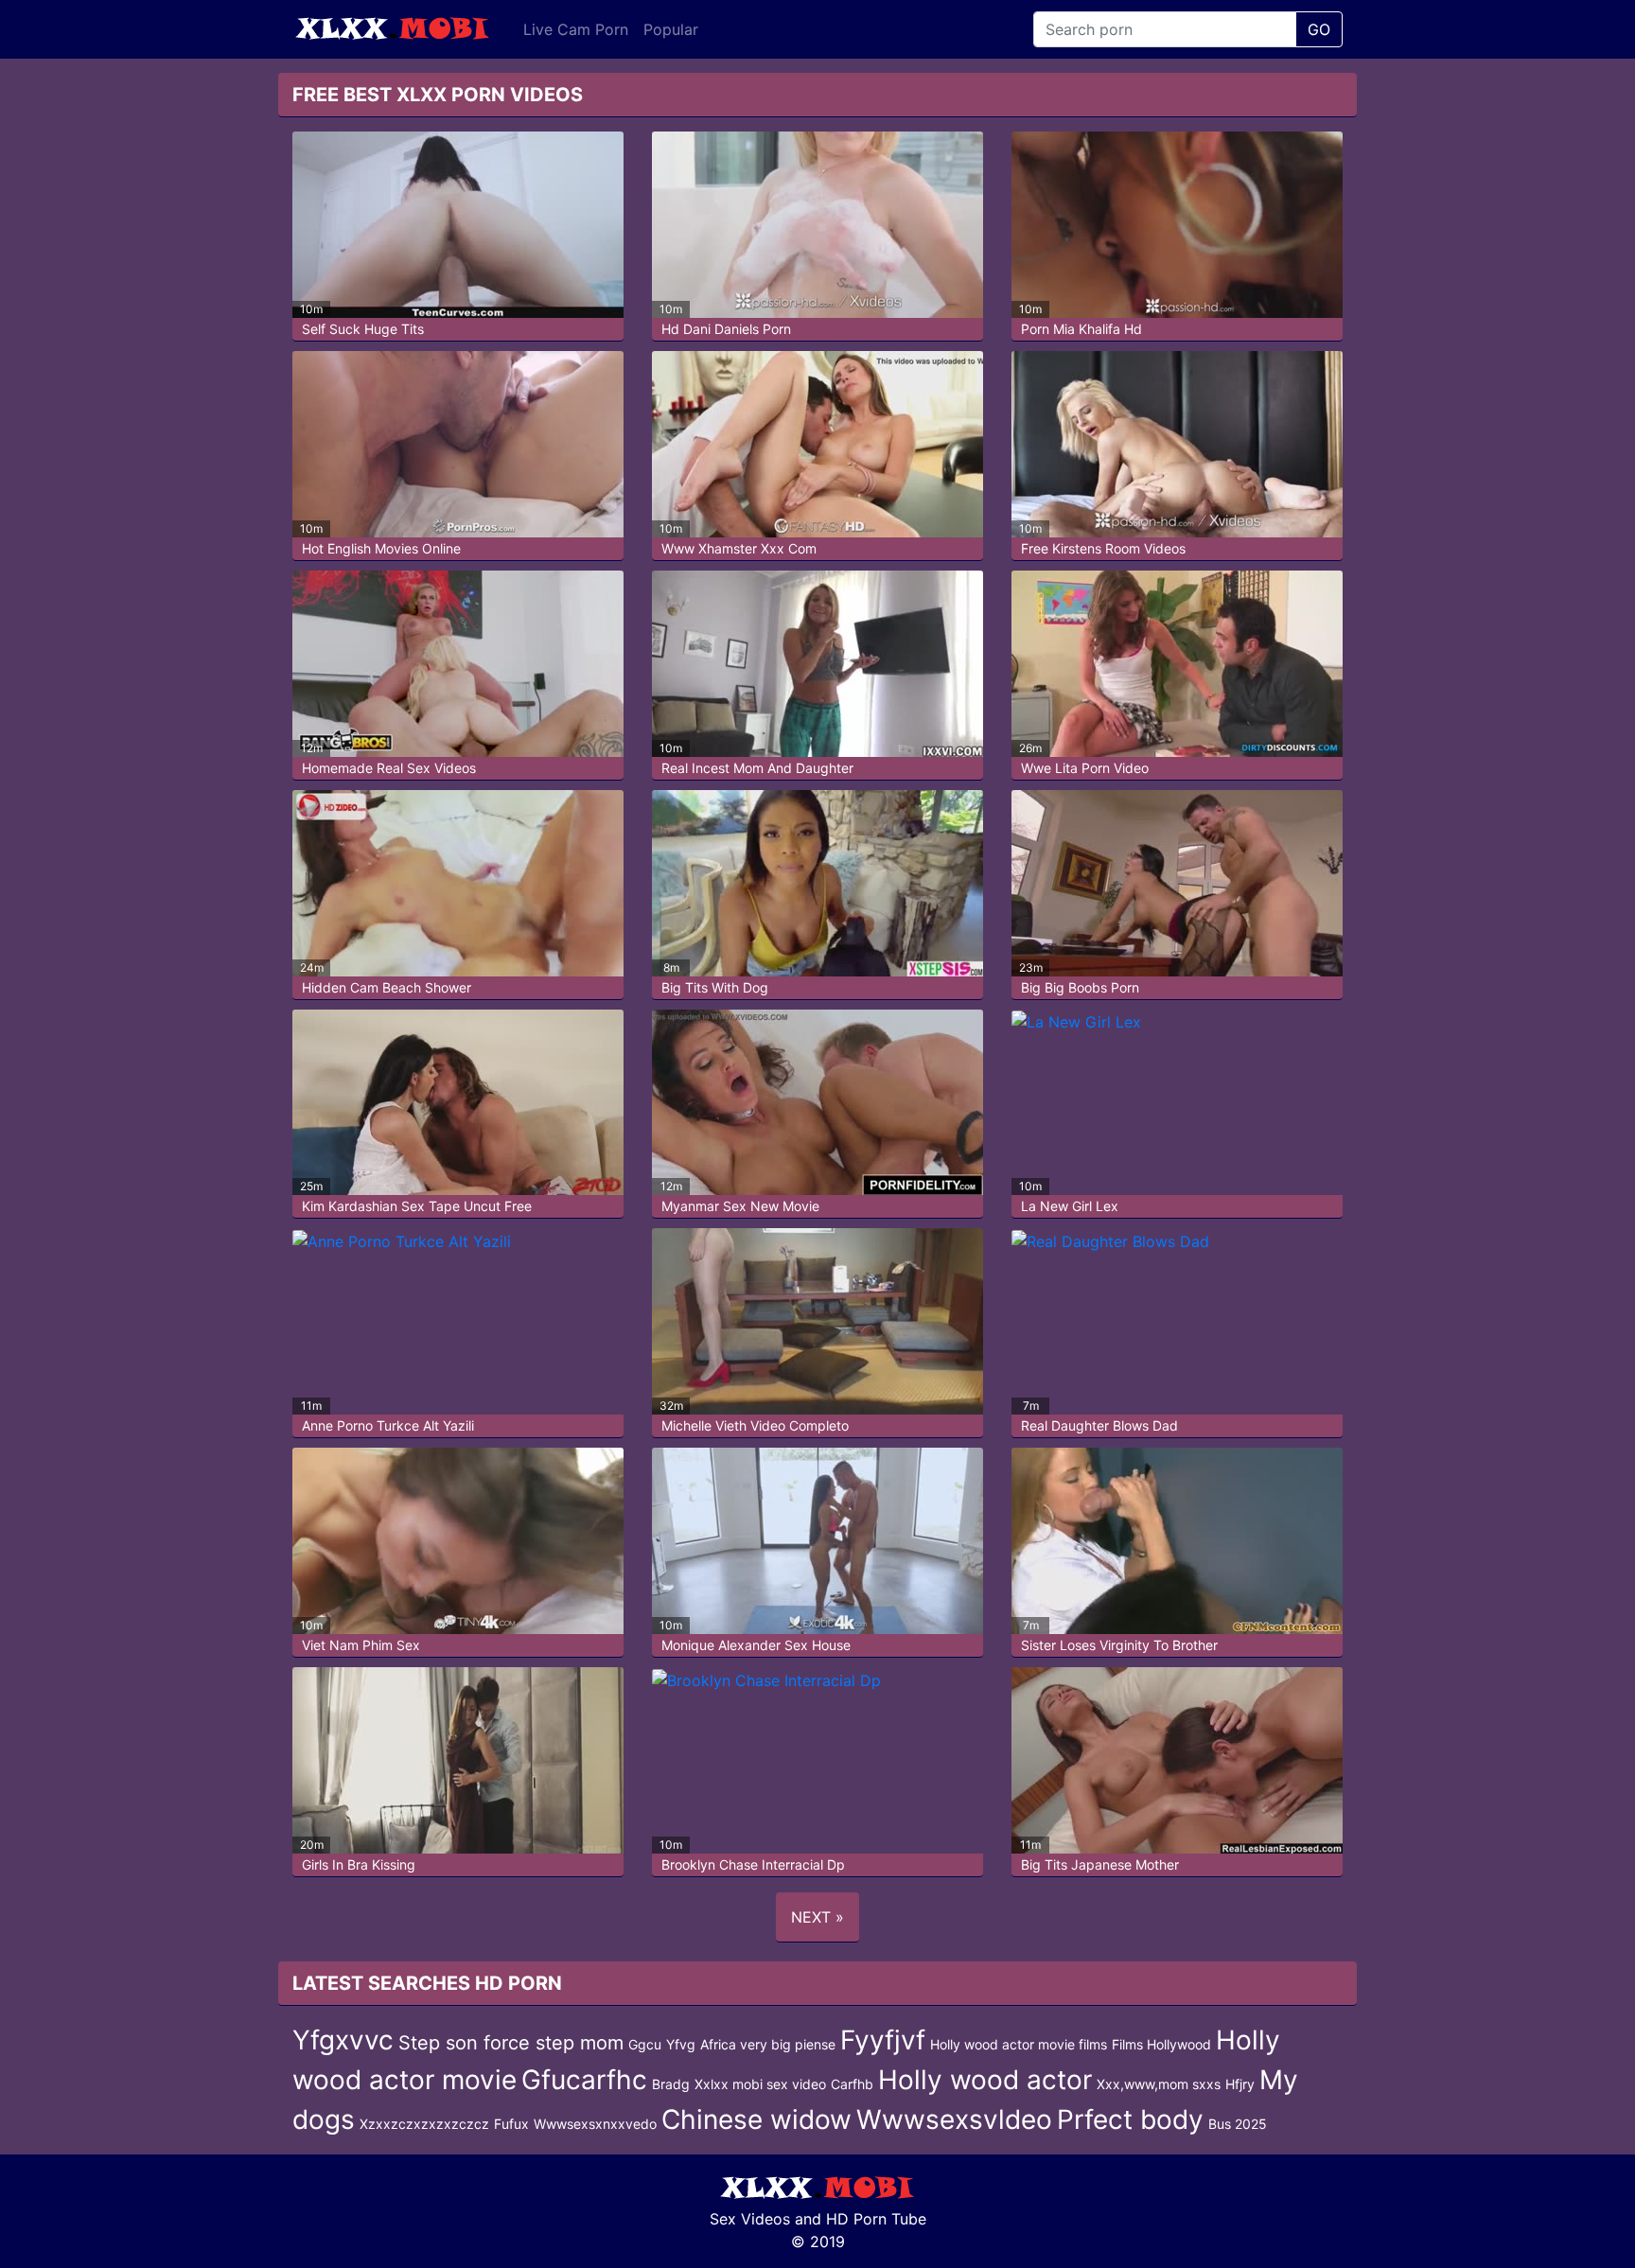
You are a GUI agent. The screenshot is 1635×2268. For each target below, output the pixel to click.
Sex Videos (750, 2219)
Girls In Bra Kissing (359, 1864)
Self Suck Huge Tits (363, 329)
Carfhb (852, 2084)
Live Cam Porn (576, 29)
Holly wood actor (985, 2080)
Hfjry (1240, 2084)
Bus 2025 (1238, 2124)
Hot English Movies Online (381, 548)
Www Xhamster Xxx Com (739, 548)
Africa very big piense (768, 2044)
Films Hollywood (1161, 2044)
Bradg (671, 2084)
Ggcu (645, 2044)
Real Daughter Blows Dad (1099, 1425)
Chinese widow (756, 2119)
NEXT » (817, 1917)
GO (1319, 29)
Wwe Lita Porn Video (1085, 768)
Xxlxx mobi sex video (760, 2084)
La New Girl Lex (1070, 1206)
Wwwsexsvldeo (954, 2119)
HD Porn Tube (876, 2219)
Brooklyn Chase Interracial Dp (753, 1864)
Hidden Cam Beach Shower (387, 987)
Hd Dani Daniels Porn (726, 329)
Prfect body (1130, 2119)
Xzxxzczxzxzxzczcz (424, 2124)
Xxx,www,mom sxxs (1159, 2084)
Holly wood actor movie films (1019, 2044)
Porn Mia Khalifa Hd (1081, 329)
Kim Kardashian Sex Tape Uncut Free (417, 1206)
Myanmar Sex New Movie (740, 1206)
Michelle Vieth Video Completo (755, 1425)
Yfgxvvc (343, 2040)
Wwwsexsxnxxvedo (595, 2124)
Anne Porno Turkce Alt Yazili (388, 1425)
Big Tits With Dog (715, 987)
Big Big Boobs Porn (1080, 987)
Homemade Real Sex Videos (389, 768)
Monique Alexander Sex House (756, 1645)
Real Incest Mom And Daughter (757, 768)
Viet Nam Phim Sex (361, 1645)
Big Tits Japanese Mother (1100, 1864)
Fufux (511, 2124)
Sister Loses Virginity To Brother (1119, 1645)
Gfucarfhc (584, 2080)
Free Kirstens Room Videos (1103, 548)
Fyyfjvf (883, 2040)
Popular (671, 29)
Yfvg (681, 2044)
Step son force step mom (511, 2043)
